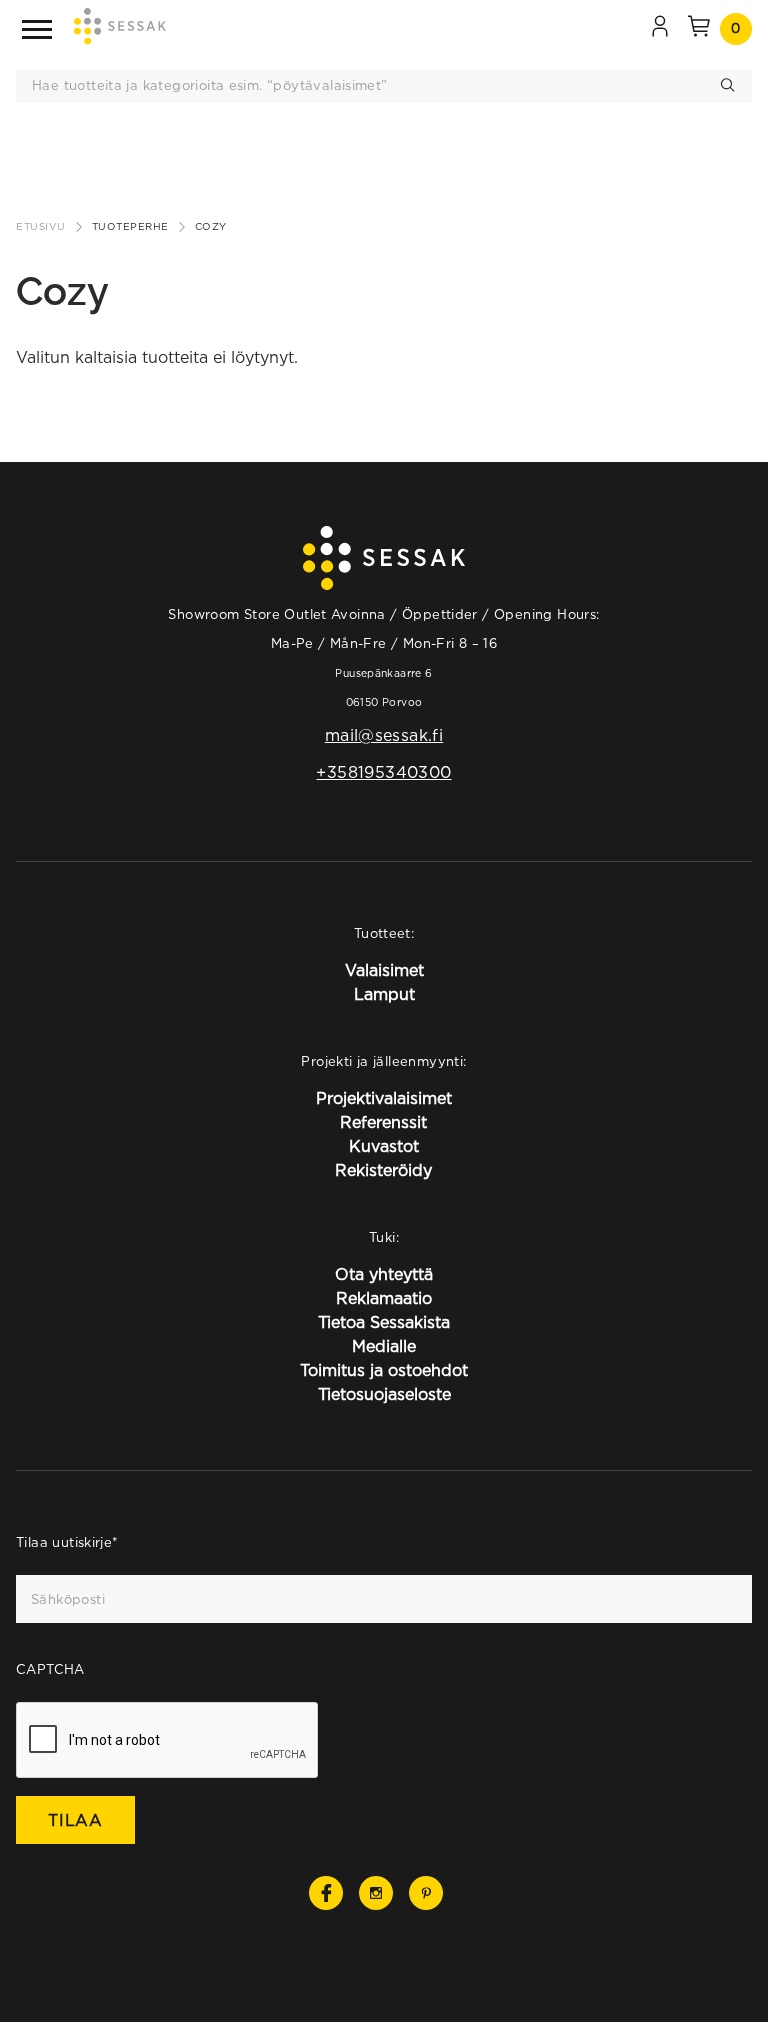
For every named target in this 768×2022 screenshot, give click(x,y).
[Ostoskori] (699, 29)
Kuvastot (384, 1146)
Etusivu (41, 226)
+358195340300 (383, 772)
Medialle (384, 1346)
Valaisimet (384, 970)
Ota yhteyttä (384, 1274)
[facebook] (326, 1893)
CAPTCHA (50, 1669)
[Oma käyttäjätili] (660, 29)
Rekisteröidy (383, 1170)
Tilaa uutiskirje (67, 1542)
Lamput (384, 994)
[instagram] (376, 1893)
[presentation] (168, 1741)
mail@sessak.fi (384, 735)
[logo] (120, 29)
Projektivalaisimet (384, 1098)
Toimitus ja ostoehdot (384, 1370)
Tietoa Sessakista (384, 1322)
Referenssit (383, 1122)
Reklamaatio (384, 1298)
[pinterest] (426, 1893)
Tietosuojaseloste (384, 1394)
